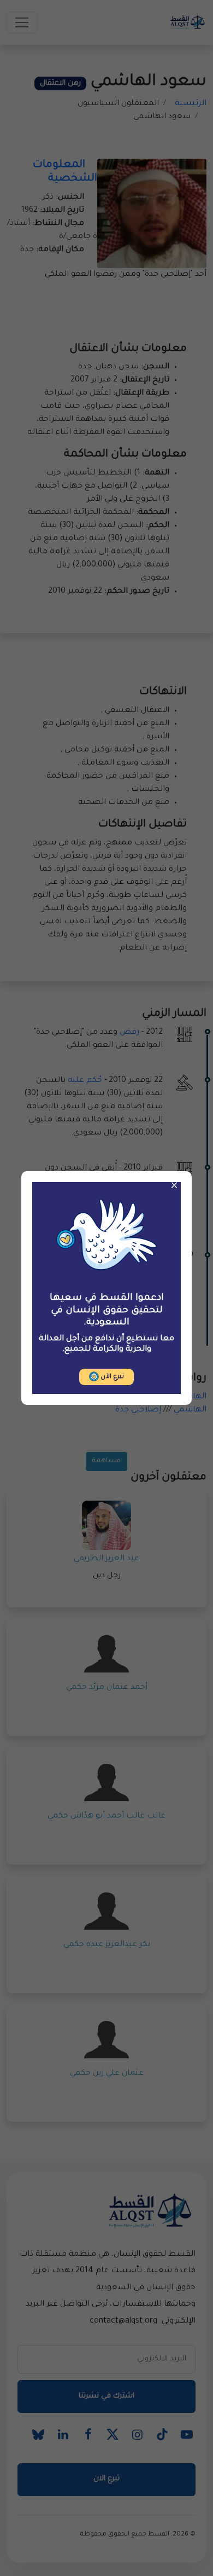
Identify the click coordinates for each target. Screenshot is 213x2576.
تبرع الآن (111, 1377)
